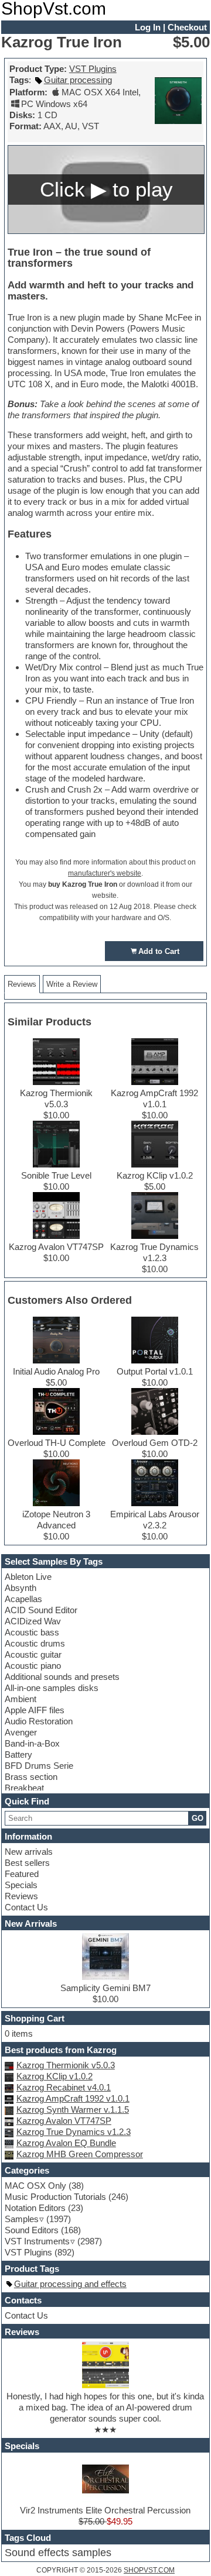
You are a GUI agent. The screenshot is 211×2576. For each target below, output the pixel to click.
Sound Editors (32, 2230)
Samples (22, 2219)
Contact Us (26, 1907)
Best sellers (27, 1863)
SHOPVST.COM (149, 2570)
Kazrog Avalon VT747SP (64, 2121)
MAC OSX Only (35, 2186)
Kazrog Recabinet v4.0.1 (64, 2087)
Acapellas (23, 1599)
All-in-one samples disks (52, 1688)
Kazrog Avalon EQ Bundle (66, 2143)
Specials (21, 1885)
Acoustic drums (35, 1643)
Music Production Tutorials (55, 2197)
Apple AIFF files (35, 1710)
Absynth (21, 1588)
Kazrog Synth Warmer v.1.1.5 (73, 2110)
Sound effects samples (58, 2553)
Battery (18, 1754)
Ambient (21, 1699)
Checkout (187, 27)
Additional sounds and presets (62, 1677)
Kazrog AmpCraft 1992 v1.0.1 (73, 2098)
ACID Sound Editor (41, 1610)
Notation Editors (35, 2208)
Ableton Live (28, 1577)
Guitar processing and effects (70, 2284)
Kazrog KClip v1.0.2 (55, 2076)
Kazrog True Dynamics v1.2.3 (74, 2132)
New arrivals (29, 1852)
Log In (148, 27)
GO (198, 1818)
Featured (22, 1874)
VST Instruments (37, 2241)
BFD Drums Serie (39, 1766)
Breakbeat (24, 1788)
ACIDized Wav (33, 1621)
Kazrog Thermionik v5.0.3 (66, 2065)
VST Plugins (93, 69)
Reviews (21, 1896)
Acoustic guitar (33, 1654)
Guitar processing (78, 80)
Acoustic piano (33, 1666)
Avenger (21, 1732)
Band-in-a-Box (32, 1743)
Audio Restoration (39, 1721)
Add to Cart (159, 951)
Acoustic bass (32, 1632)
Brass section (31, 1777)
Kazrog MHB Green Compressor (80, 2154)
